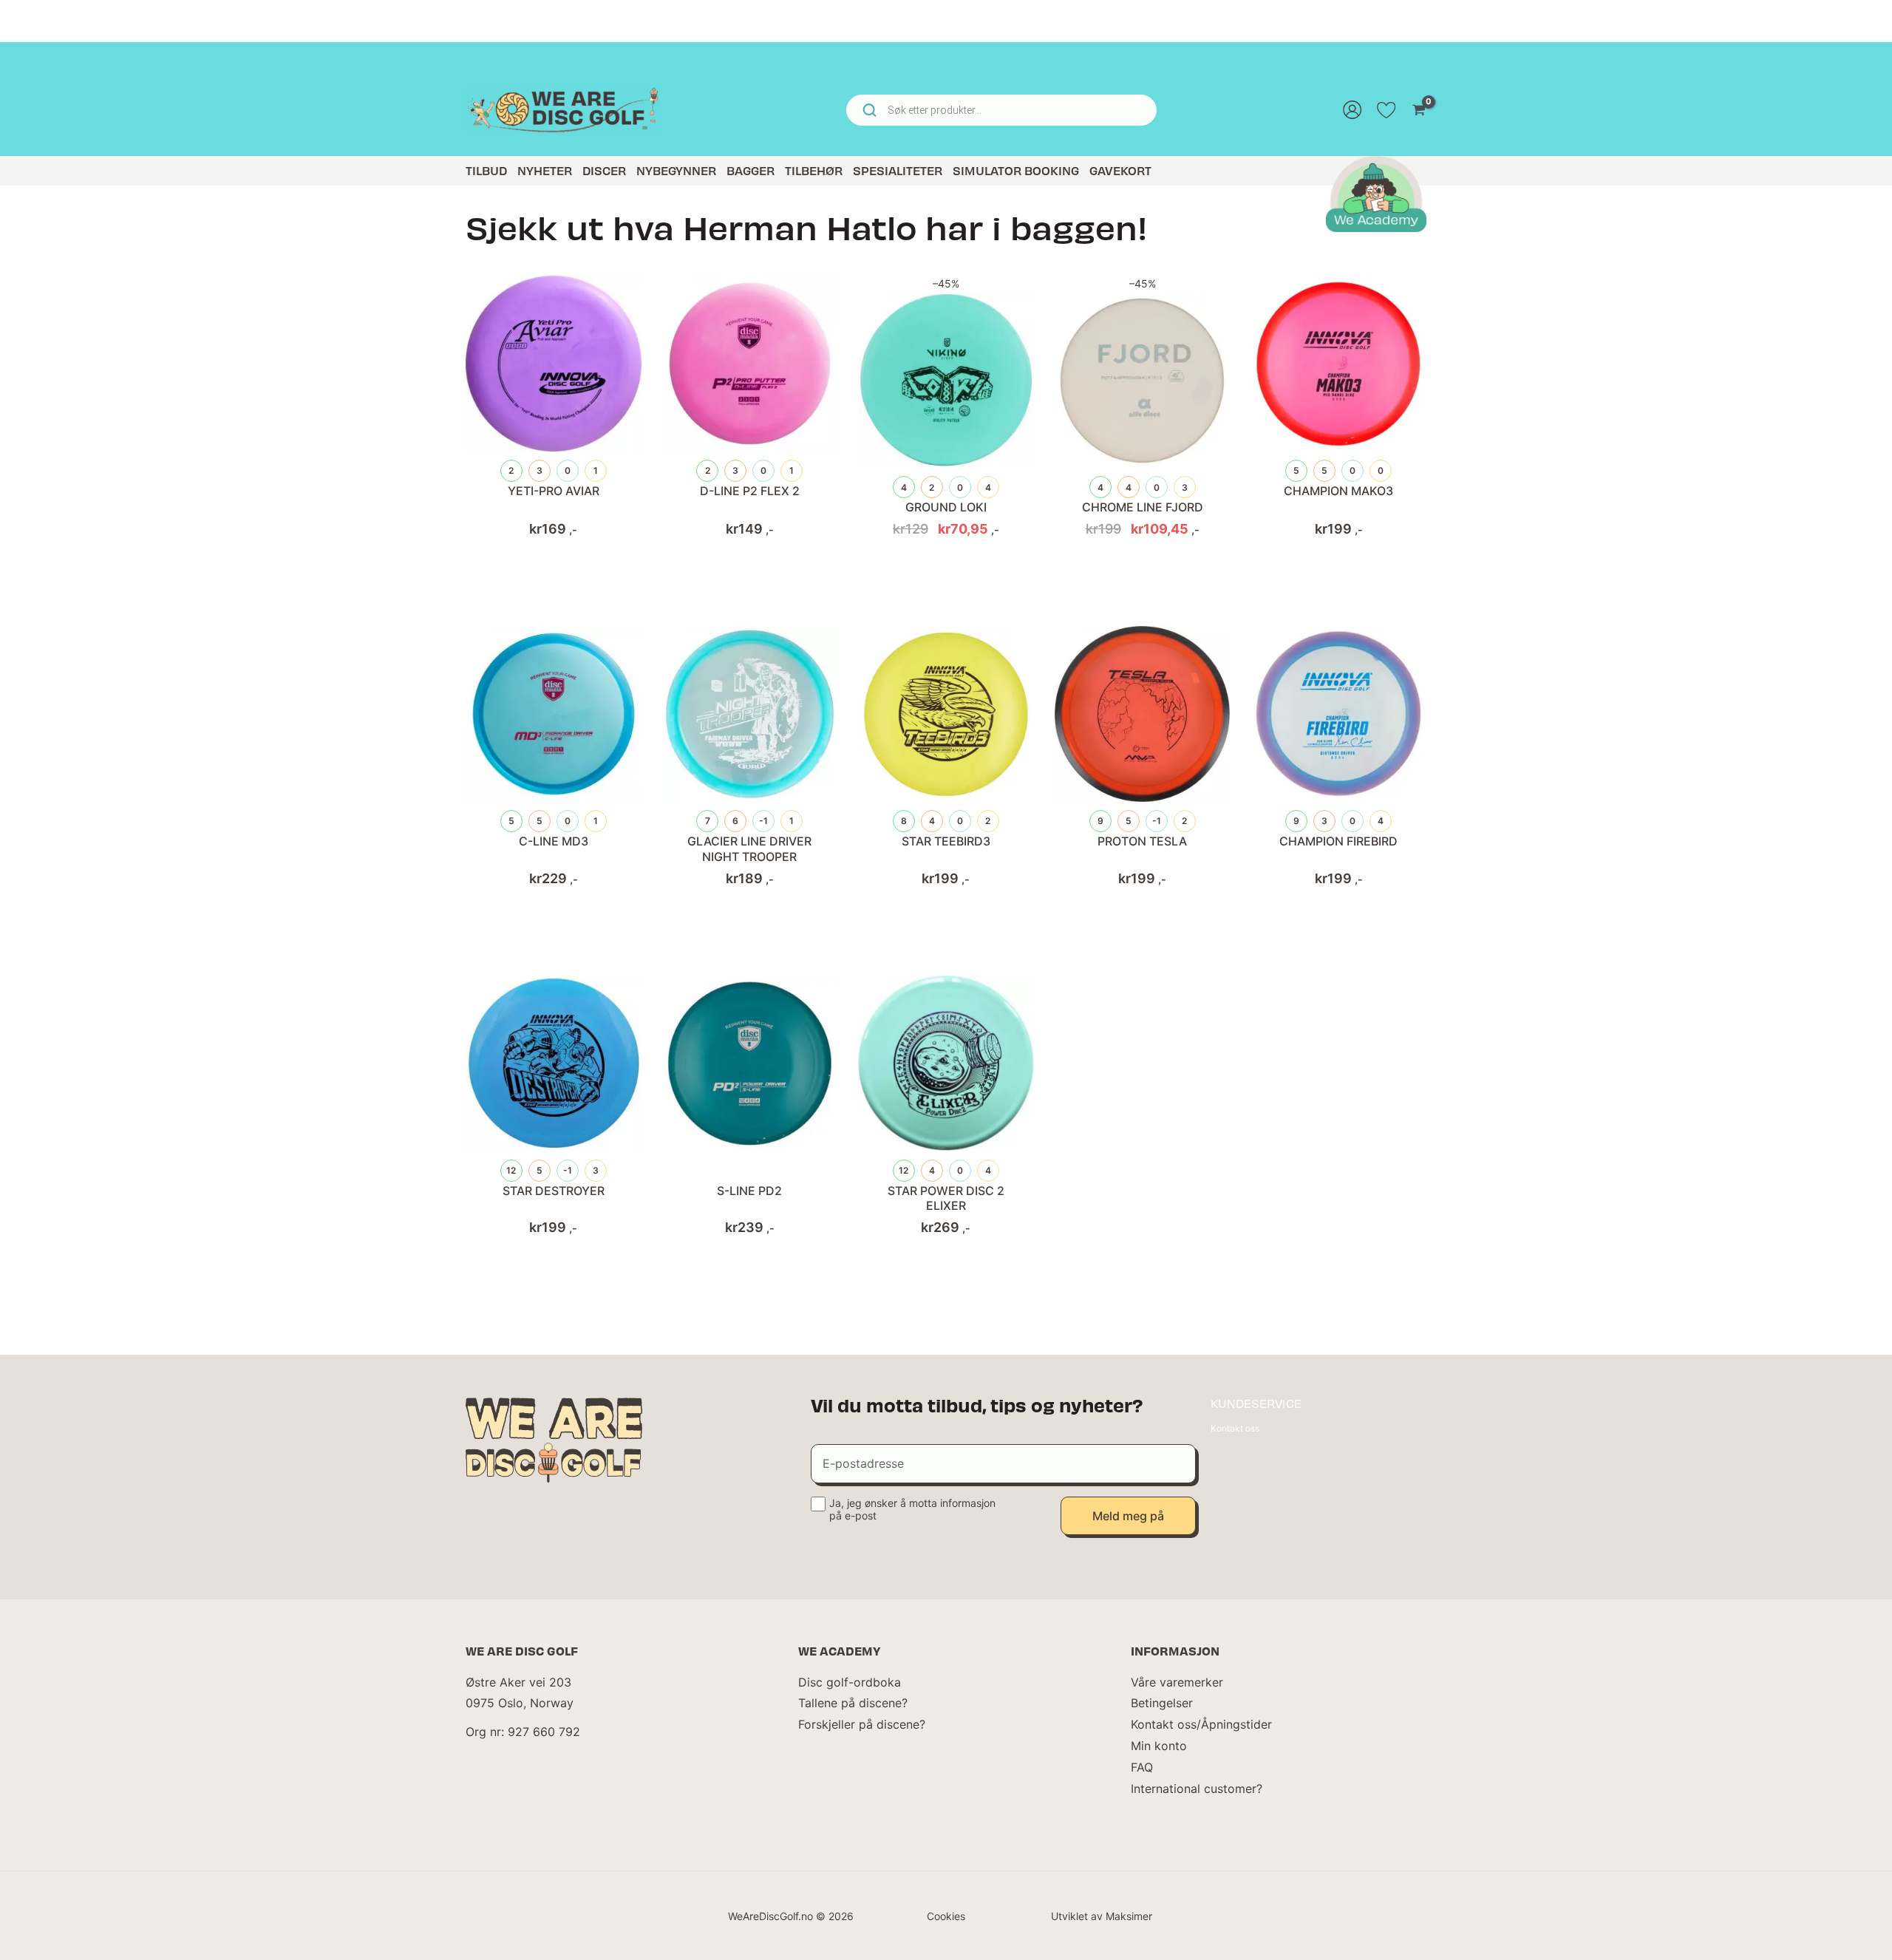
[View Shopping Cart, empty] (1419, 110)
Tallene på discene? (853, 1703)
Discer (604, 170)
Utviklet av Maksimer (1102, 1916)
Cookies (946, 1916)
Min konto (1159, 1746)
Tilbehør (814, 170)
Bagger (751, 170)
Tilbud (486, 170)
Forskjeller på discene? (862, 1724)
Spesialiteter (898, 170)
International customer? (1197, 1789)
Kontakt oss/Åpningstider (1201, 1724)
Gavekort (1120, 170)
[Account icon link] (1352, 110)
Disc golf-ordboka (850, 1682)
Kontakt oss (1235, 1428)
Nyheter (545, 170)
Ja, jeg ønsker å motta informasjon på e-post (912, 1509)
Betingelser (1162, 1703)
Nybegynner (676, 170)
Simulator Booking (1016, 170)
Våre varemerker (1177, 1682)
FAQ (1142, 1767)
